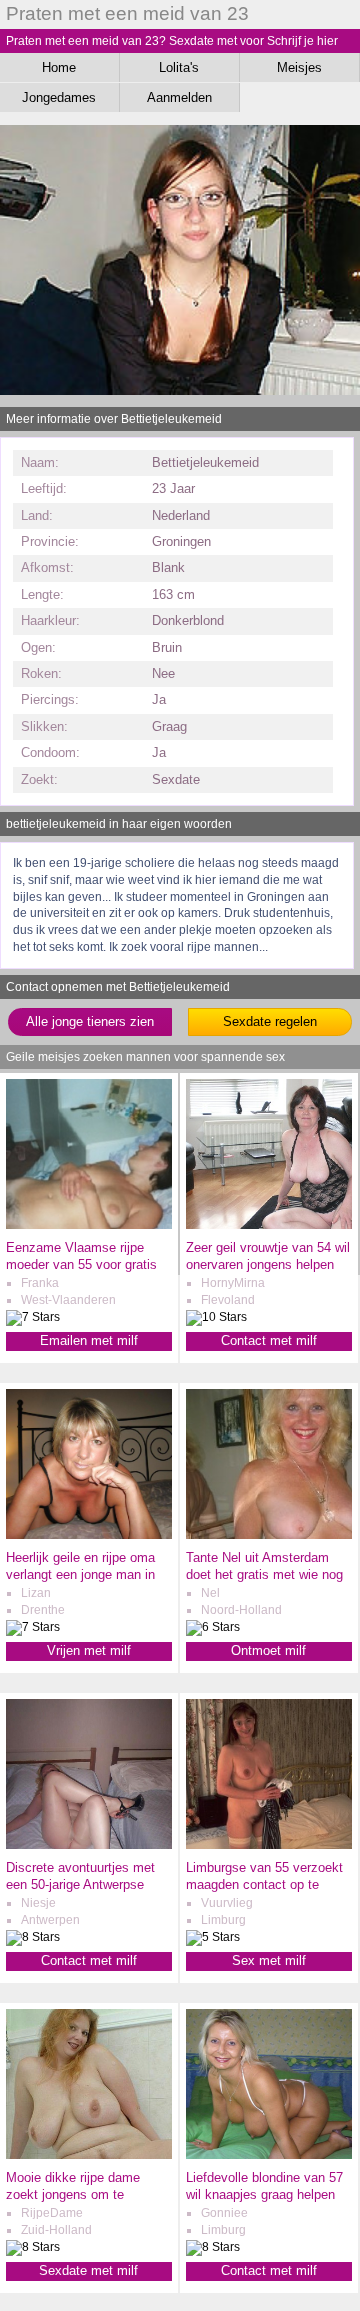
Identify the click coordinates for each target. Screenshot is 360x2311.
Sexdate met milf (88, 2270)
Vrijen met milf (89, 1650)
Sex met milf (269, 1960)
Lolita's (179, 67)
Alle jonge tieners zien (90, 1021)
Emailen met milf (89, 1340)
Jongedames (59, 97)
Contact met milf (269, 1340)
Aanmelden (179, 97)
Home (59, 67)
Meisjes (299, 67)
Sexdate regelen (270, 1021)
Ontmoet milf (268, 1650)
